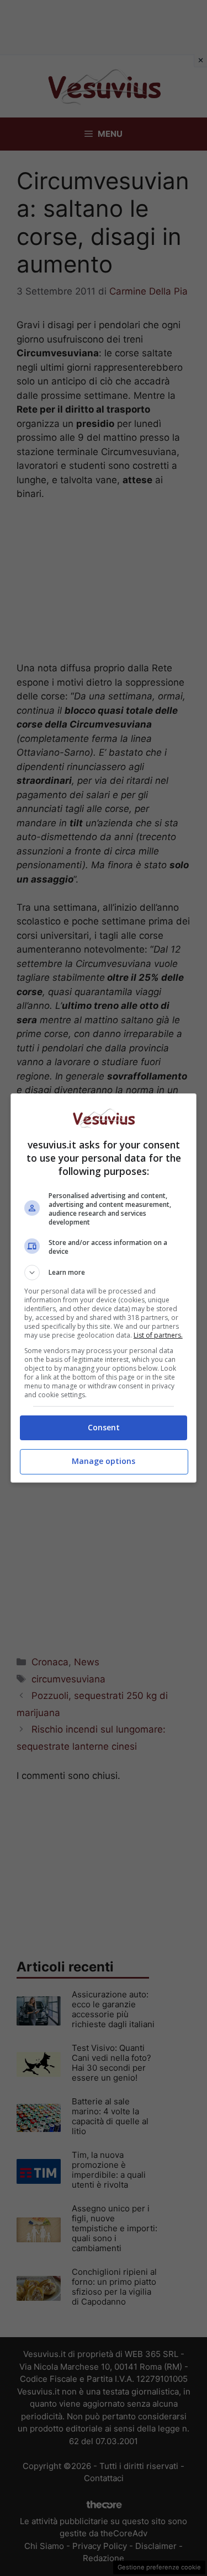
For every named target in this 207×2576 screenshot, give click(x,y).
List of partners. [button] (158, 1335)
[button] (104, 1273)
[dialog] (104, 1288)
